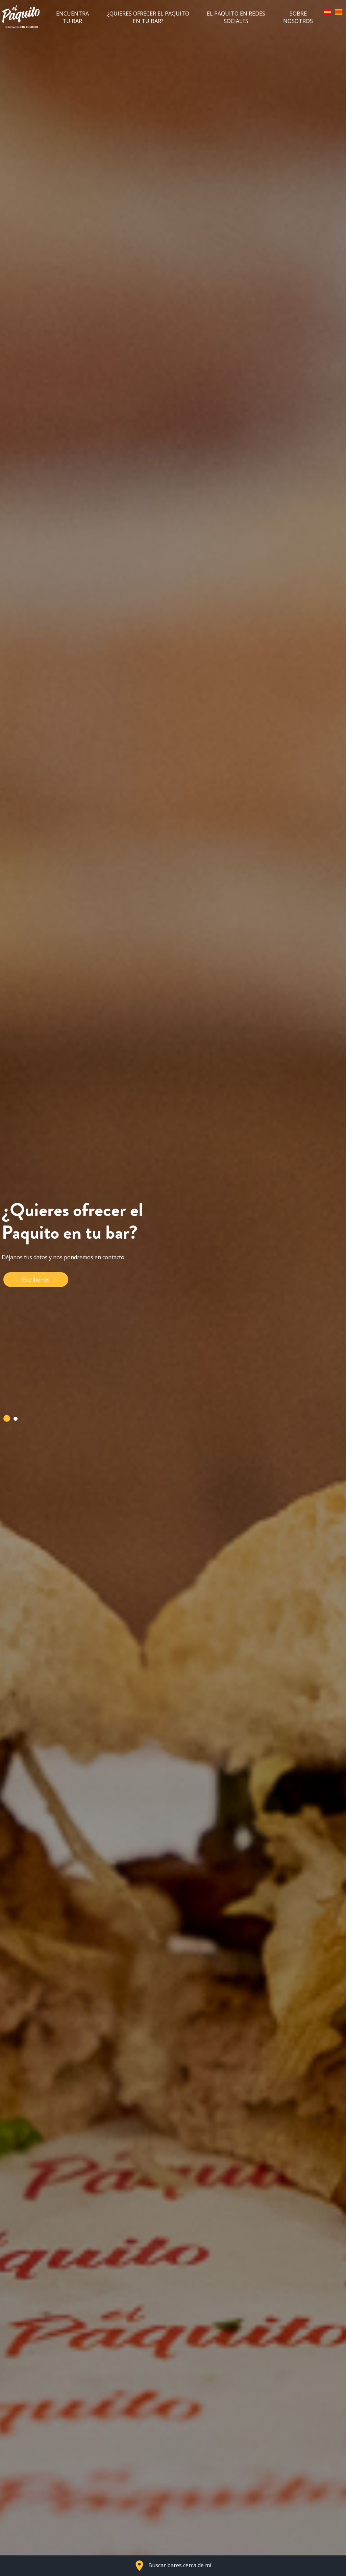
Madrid (88, 1323)
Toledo (31, 1378)
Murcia (31, 1341)
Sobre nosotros (298, 17)
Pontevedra (37, 1359)
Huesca (92, 1305)
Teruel (102, 1359)
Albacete (33, 1250)
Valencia (92, 1378)
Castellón (34, 1286)
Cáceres (100, 1268)
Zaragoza (34, 1396)
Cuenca (31, 1305)
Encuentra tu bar (72, 17)
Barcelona (35, 1268)
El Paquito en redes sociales (236, 17)
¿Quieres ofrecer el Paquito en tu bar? (148, 17)
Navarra (92, 1341)
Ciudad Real (102, 1286)
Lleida (29, 1323)
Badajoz (96, 1250)
